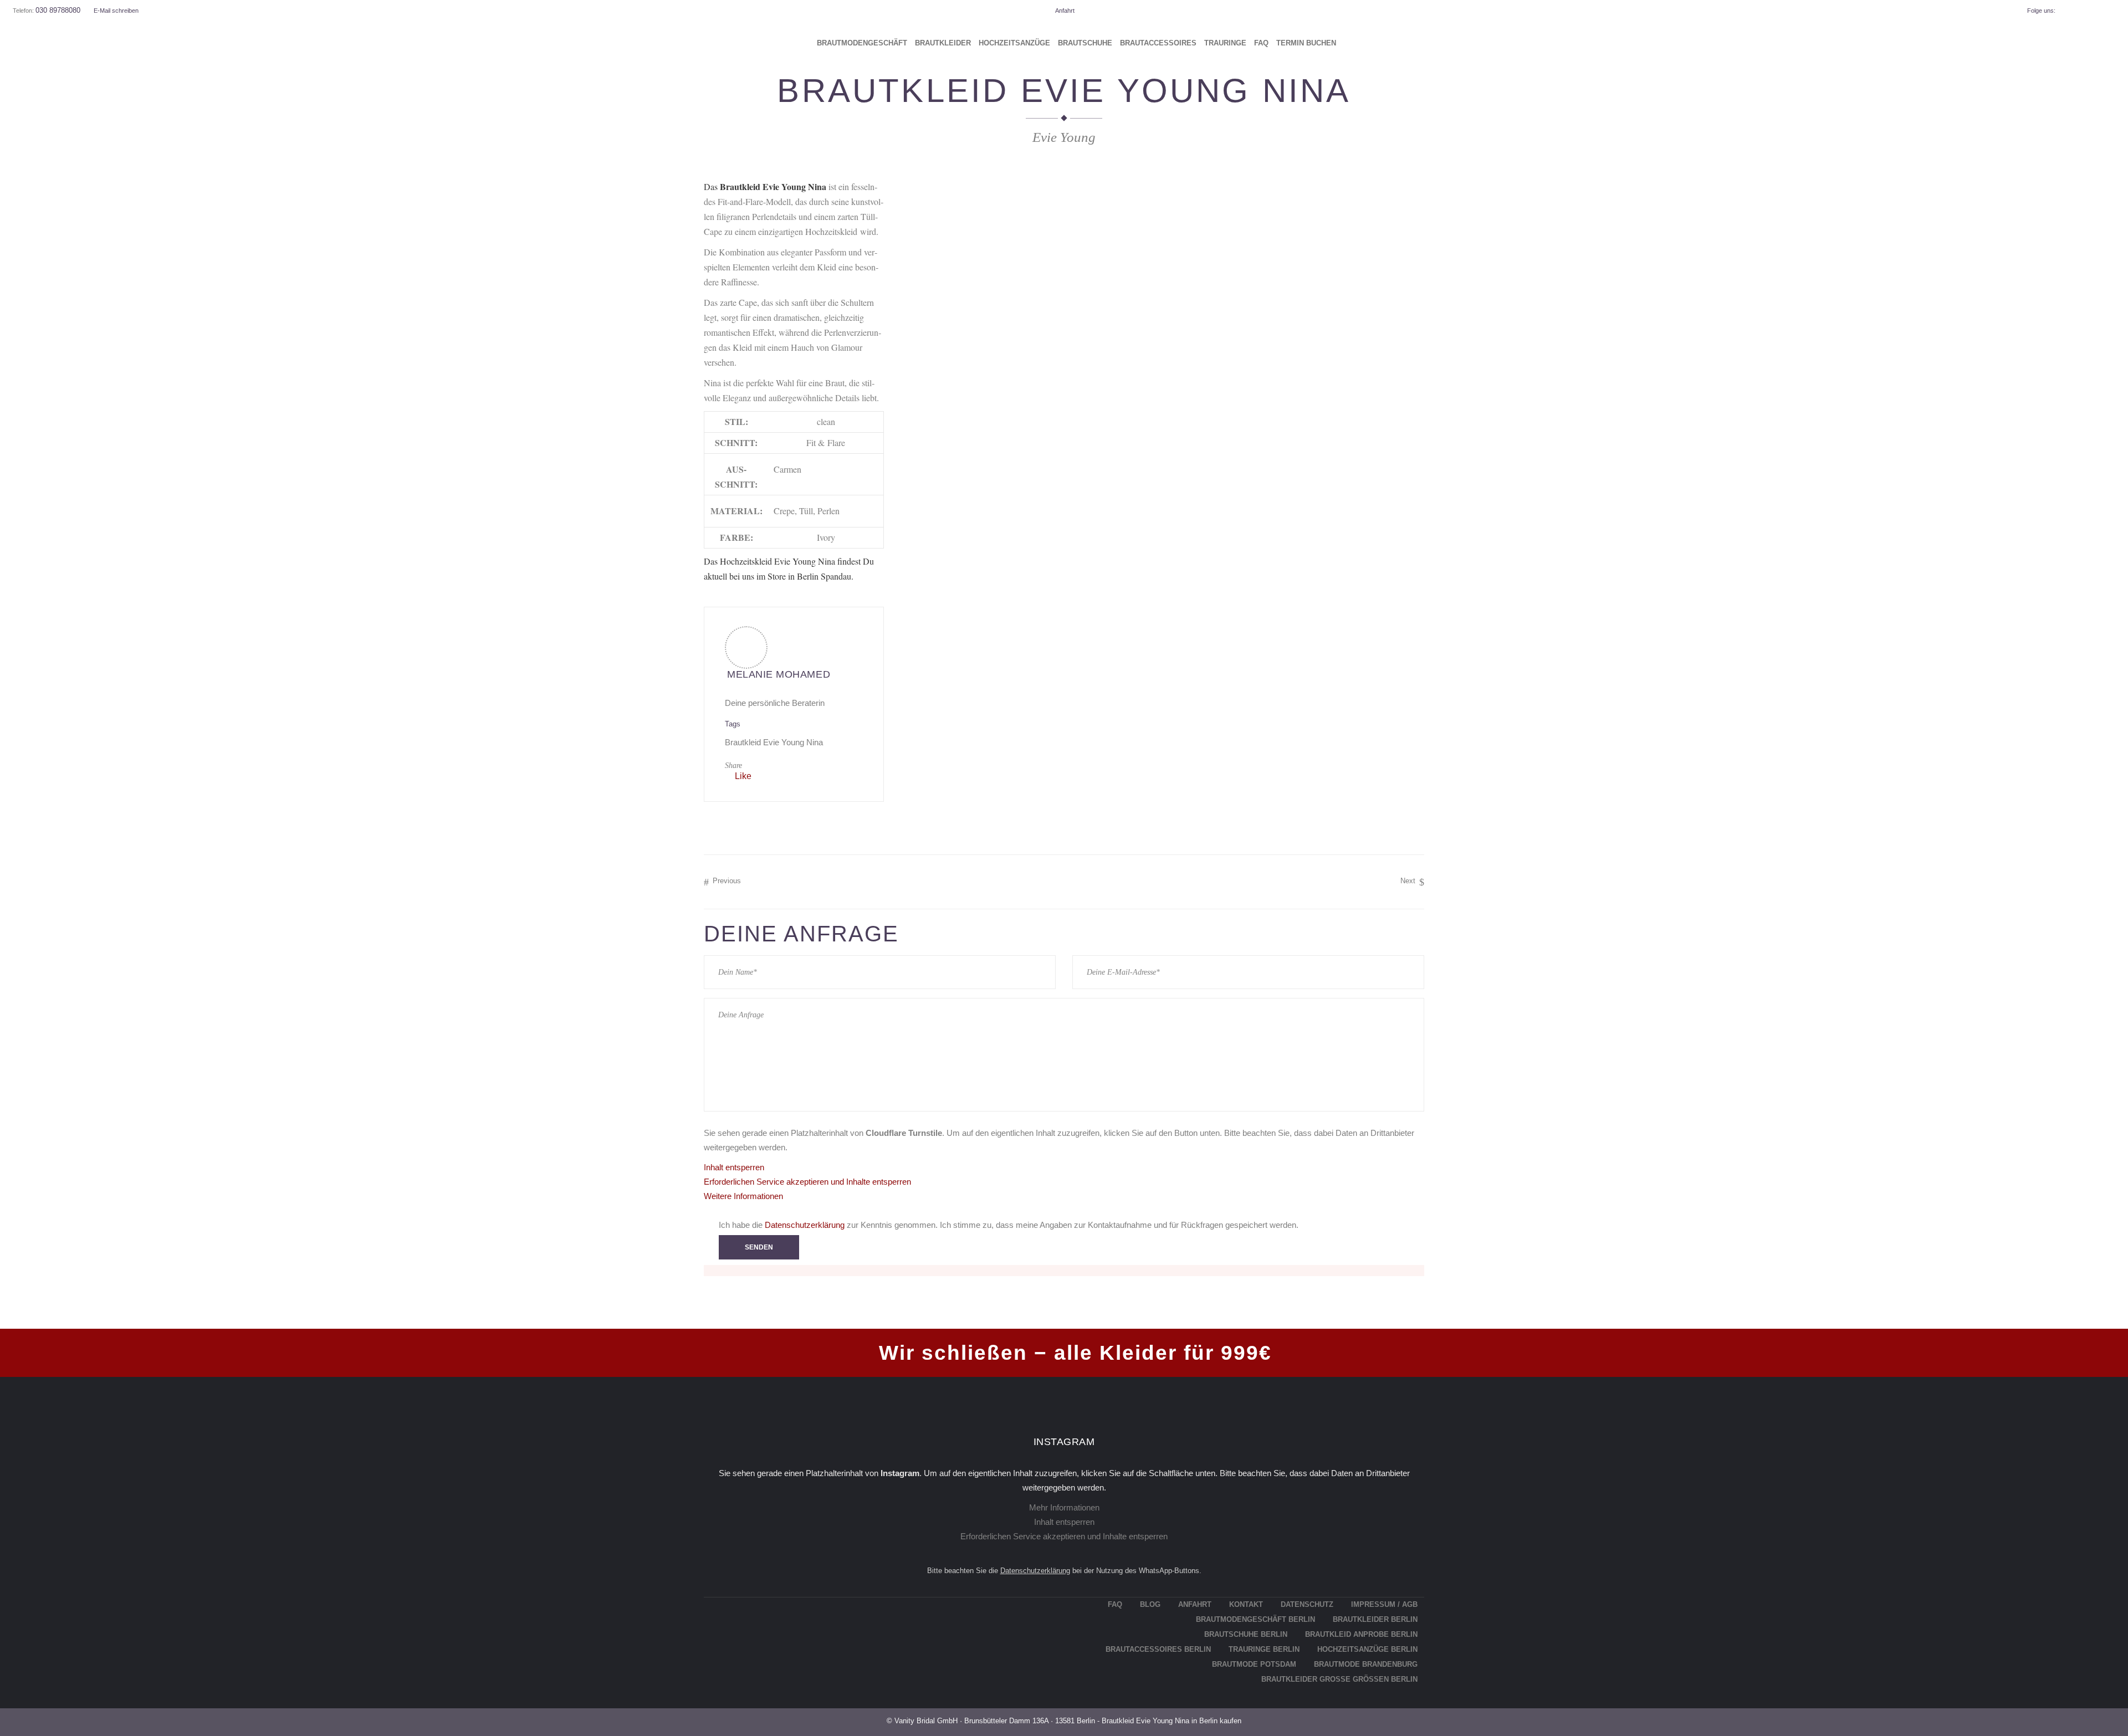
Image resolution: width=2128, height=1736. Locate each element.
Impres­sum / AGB (1384, 1604)
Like (743, 776)
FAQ (1115, 1604)
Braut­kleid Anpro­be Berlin (1361, 1634)
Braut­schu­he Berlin (1246, 1634)
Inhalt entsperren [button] (734, 1167)
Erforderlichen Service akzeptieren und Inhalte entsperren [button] (807, 1182)
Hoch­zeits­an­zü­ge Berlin (1367, 1649)
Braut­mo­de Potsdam (1254, 1664)
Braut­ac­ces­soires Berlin (1158, 1649)
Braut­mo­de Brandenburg (1366, 1664)
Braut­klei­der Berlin (1375, 1619)
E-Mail (116, 11)
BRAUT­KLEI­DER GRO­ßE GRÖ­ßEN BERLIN (1339, 1679)
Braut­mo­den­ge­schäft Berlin (1255, 1619)
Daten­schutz (1307, 1604)
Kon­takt (1246, 1604)
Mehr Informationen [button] (1064, 1507)
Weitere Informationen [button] (743, 1196)
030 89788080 (58, 10)
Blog (1150, 1604)
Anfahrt (1065, 11)
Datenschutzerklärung (805, 1225)
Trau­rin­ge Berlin (1264, 1649)
